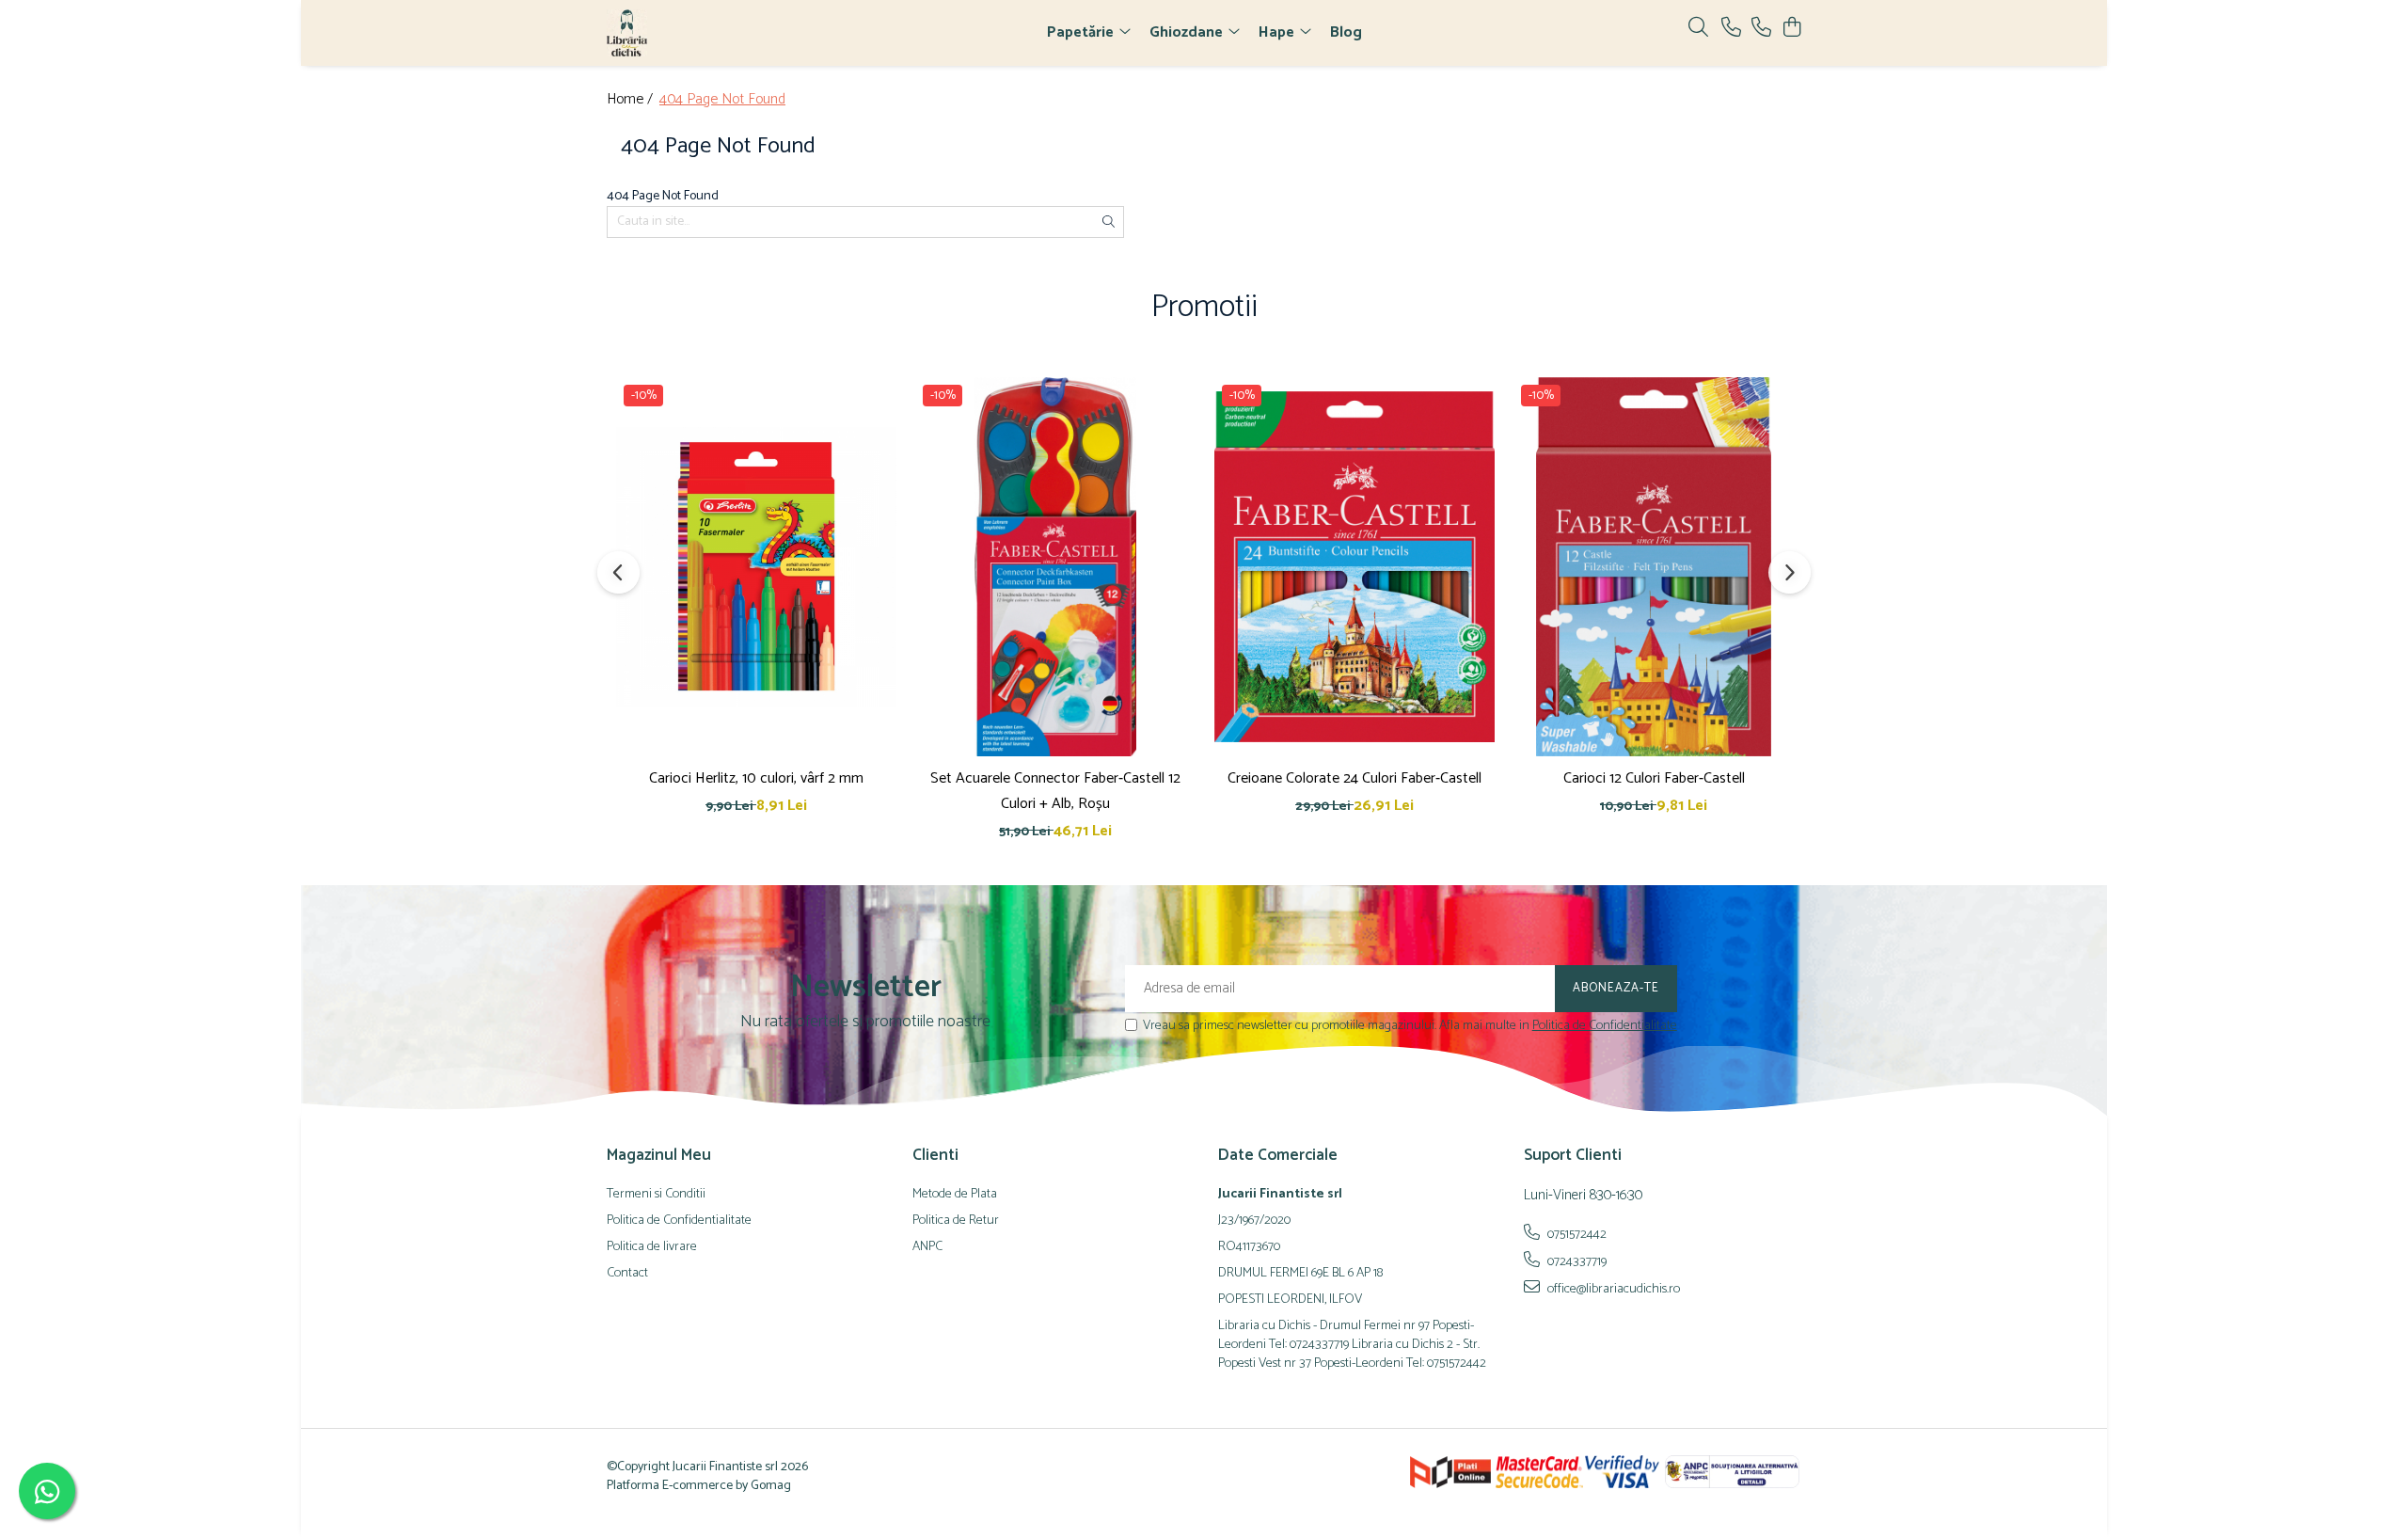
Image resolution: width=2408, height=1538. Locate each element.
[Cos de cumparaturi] (1791, 29)
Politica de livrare (652, 1247)
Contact (627, 1274)
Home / (632, 100)
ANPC (927, 1247)
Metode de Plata (955, 1195)
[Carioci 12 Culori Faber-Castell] (1654, 566)
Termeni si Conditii (656, 1195)
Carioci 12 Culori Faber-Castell (1654, 778)
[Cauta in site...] (1698, 29)
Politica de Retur (956, 1221)
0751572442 (1576, 1234)
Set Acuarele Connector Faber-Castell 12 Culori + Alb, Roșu (1055, 791)
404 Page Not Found (722, 100)
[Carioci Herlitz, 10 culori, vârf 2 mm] (756, 566)
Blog (1346, 32)
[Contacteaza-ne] (1731, 29)
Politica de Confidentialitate (1605, 1026)
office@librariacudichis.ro (1612, 1289)
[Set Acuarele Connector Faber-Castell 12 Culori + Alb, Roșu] (1055, 566)
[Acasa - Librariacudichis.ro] (715, 33)
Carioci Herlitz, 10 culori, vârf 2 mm (756, 778)
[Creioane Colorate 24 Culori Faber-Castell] (1354, 566)
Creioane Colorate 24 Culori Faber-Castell (1354, 778)
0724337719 (1576, 1261)
